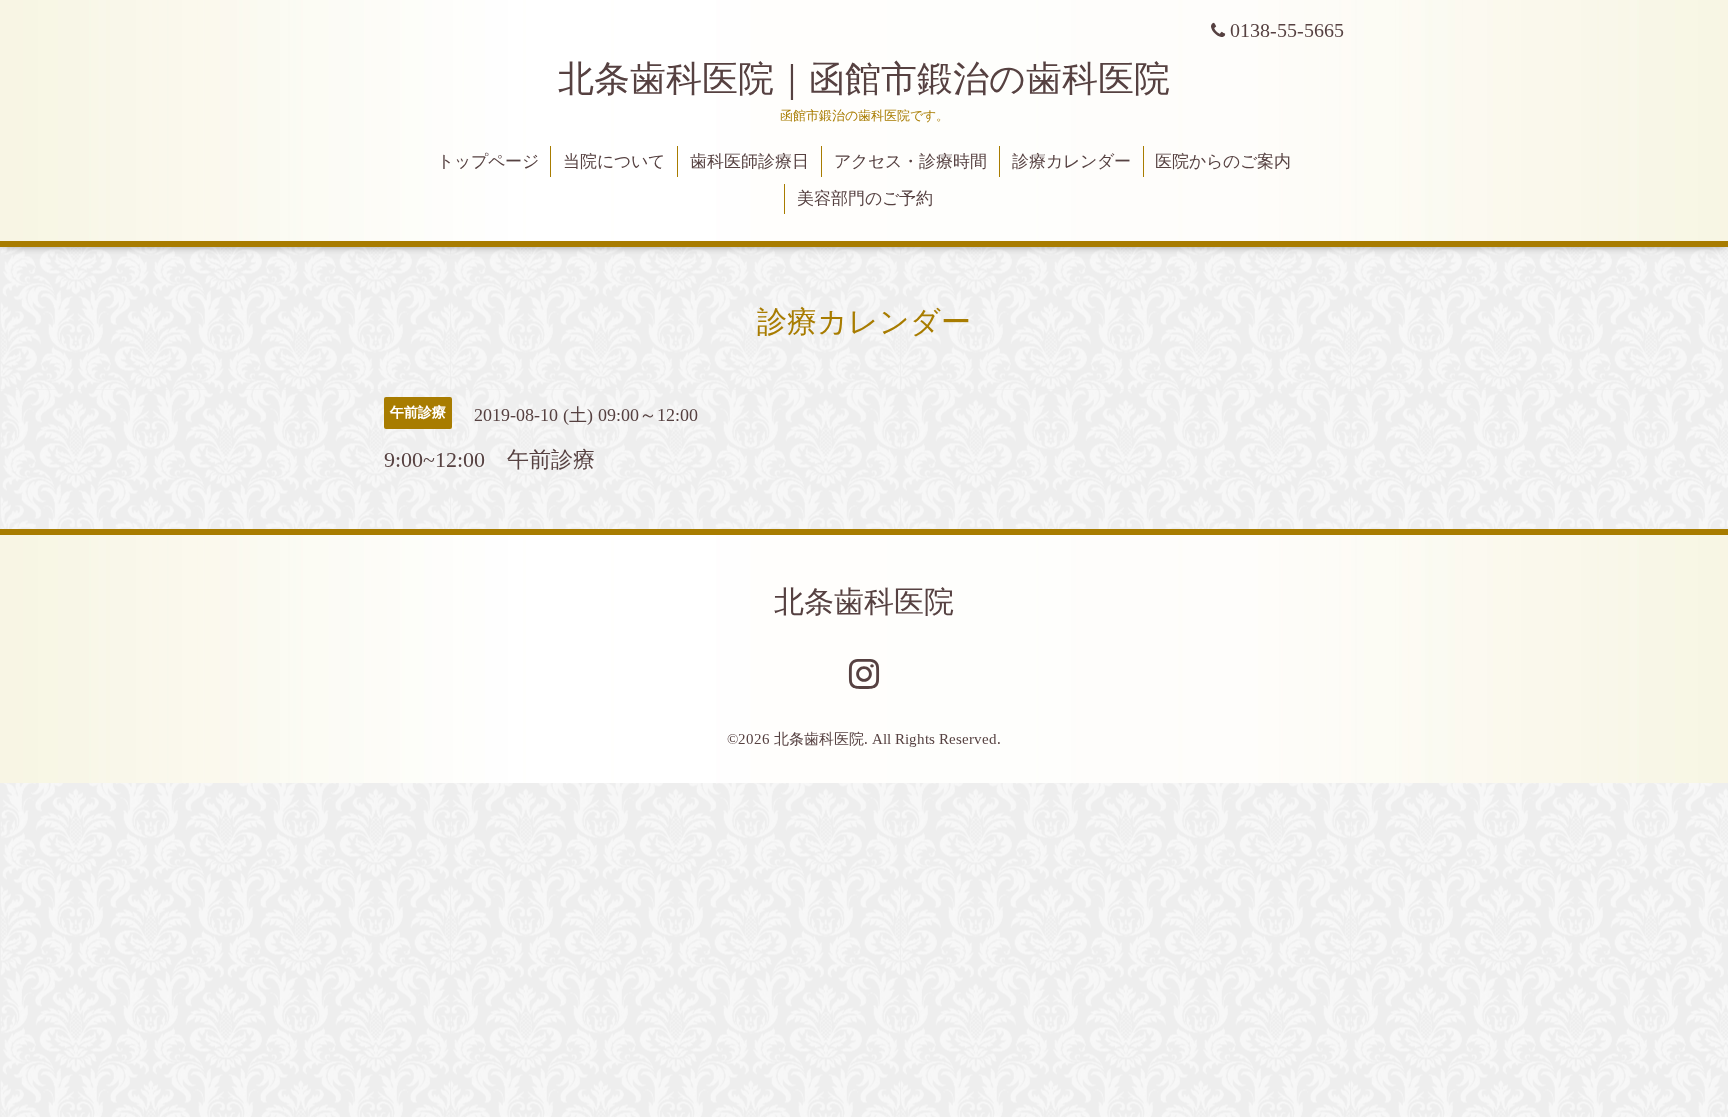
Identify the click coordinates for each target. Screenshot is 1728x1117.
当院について (614, 161)
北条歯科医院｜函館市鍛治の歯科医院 (882, 79)
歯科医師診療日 (749, 161)
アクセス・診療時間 (910, 161)
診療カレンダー (1071, 161)
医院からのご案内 (1223, 161)
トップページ (488, 161)
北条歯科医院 (864, 601)
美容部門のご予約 (865, 198)
